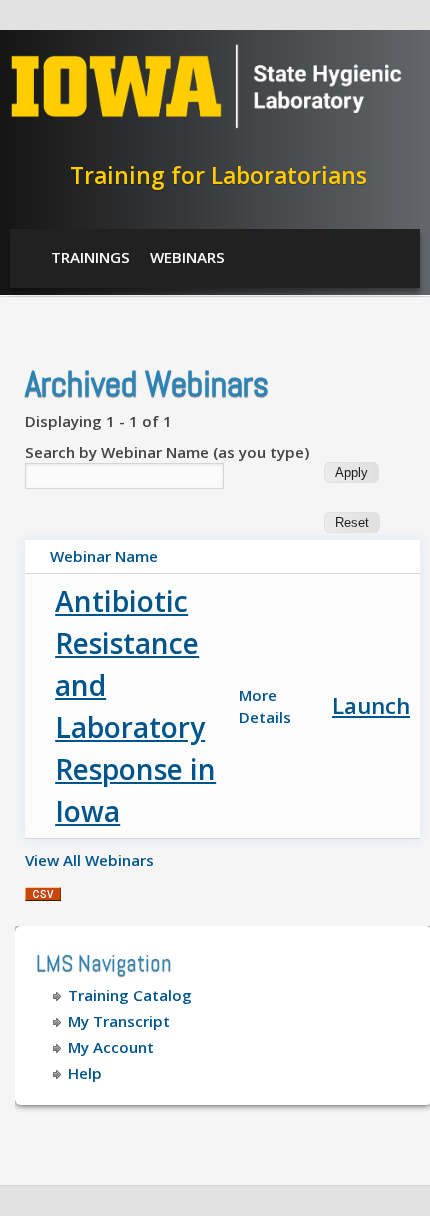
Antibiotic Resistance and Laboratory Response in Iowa (135, 706)
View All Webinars (89, 860)
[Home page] (206, 123)
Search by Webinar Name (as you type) (167, 452)
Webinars (187, 257)
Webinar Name (104, 556)
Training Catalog (130, 995)
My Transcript (119, 1021)
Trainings (90, 257)
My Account (111, 1047)
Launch (371, 705)
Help (85, 1073)
